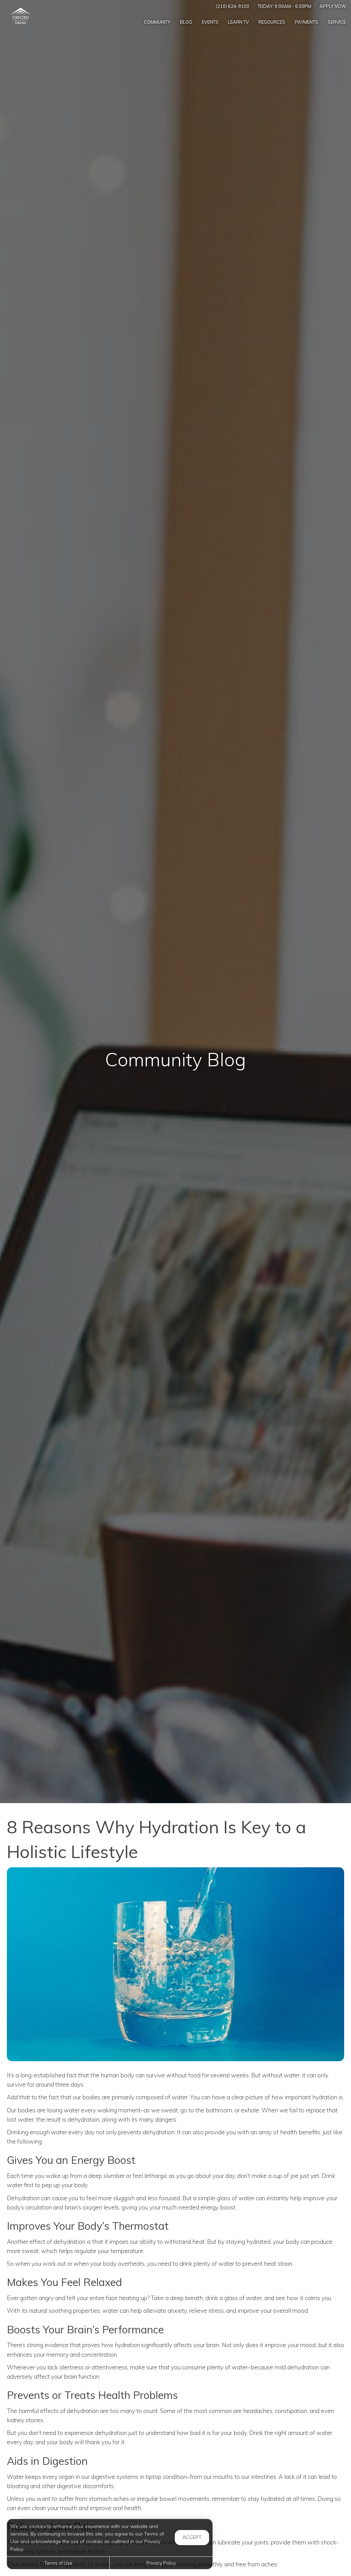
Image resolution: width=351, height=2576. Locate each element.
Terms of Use (58, 2563)
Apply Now (333, 6)
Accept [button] (192, 2537)
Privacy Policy (161, 2563)
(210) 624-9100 (233, 6)
